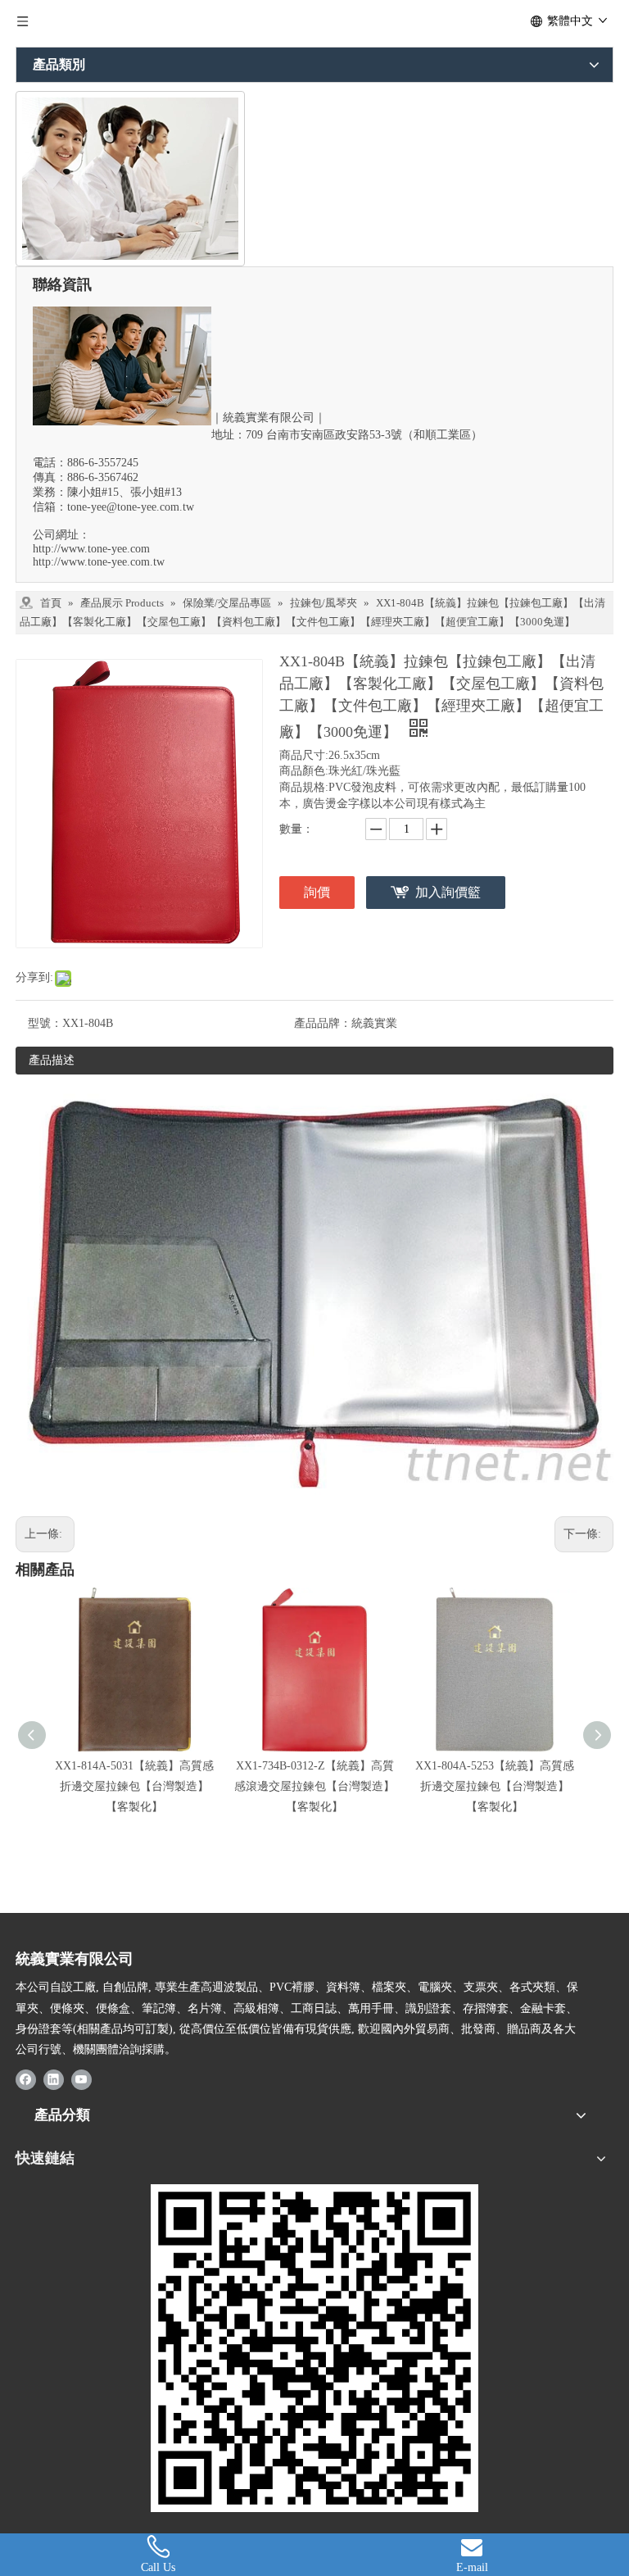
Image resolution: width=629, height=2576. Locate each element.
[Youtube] (81, 2079)
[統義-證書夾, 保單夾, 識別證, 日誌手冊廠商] (314, 2348)
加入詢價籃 (448, 892)
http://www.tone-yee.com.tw (99, 562)
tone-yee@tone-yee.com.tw (131, 507)
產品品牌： (323, 1023)
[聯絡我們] (130, 179)
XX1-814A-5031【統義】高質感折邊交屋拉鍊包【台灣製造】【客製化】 (134, 1786)
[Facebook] (26, 2079)
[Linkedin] (54, 2079)
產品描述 (52, 1060)
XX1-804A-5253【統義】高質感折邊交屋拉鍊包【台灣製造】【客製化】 (495, 1786)
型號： (45, 1023)
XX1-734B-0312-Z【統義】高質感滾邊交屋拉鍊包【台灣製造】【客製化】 (314, 1786)
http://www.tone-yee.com (91, 549)
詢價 (317, 892)
